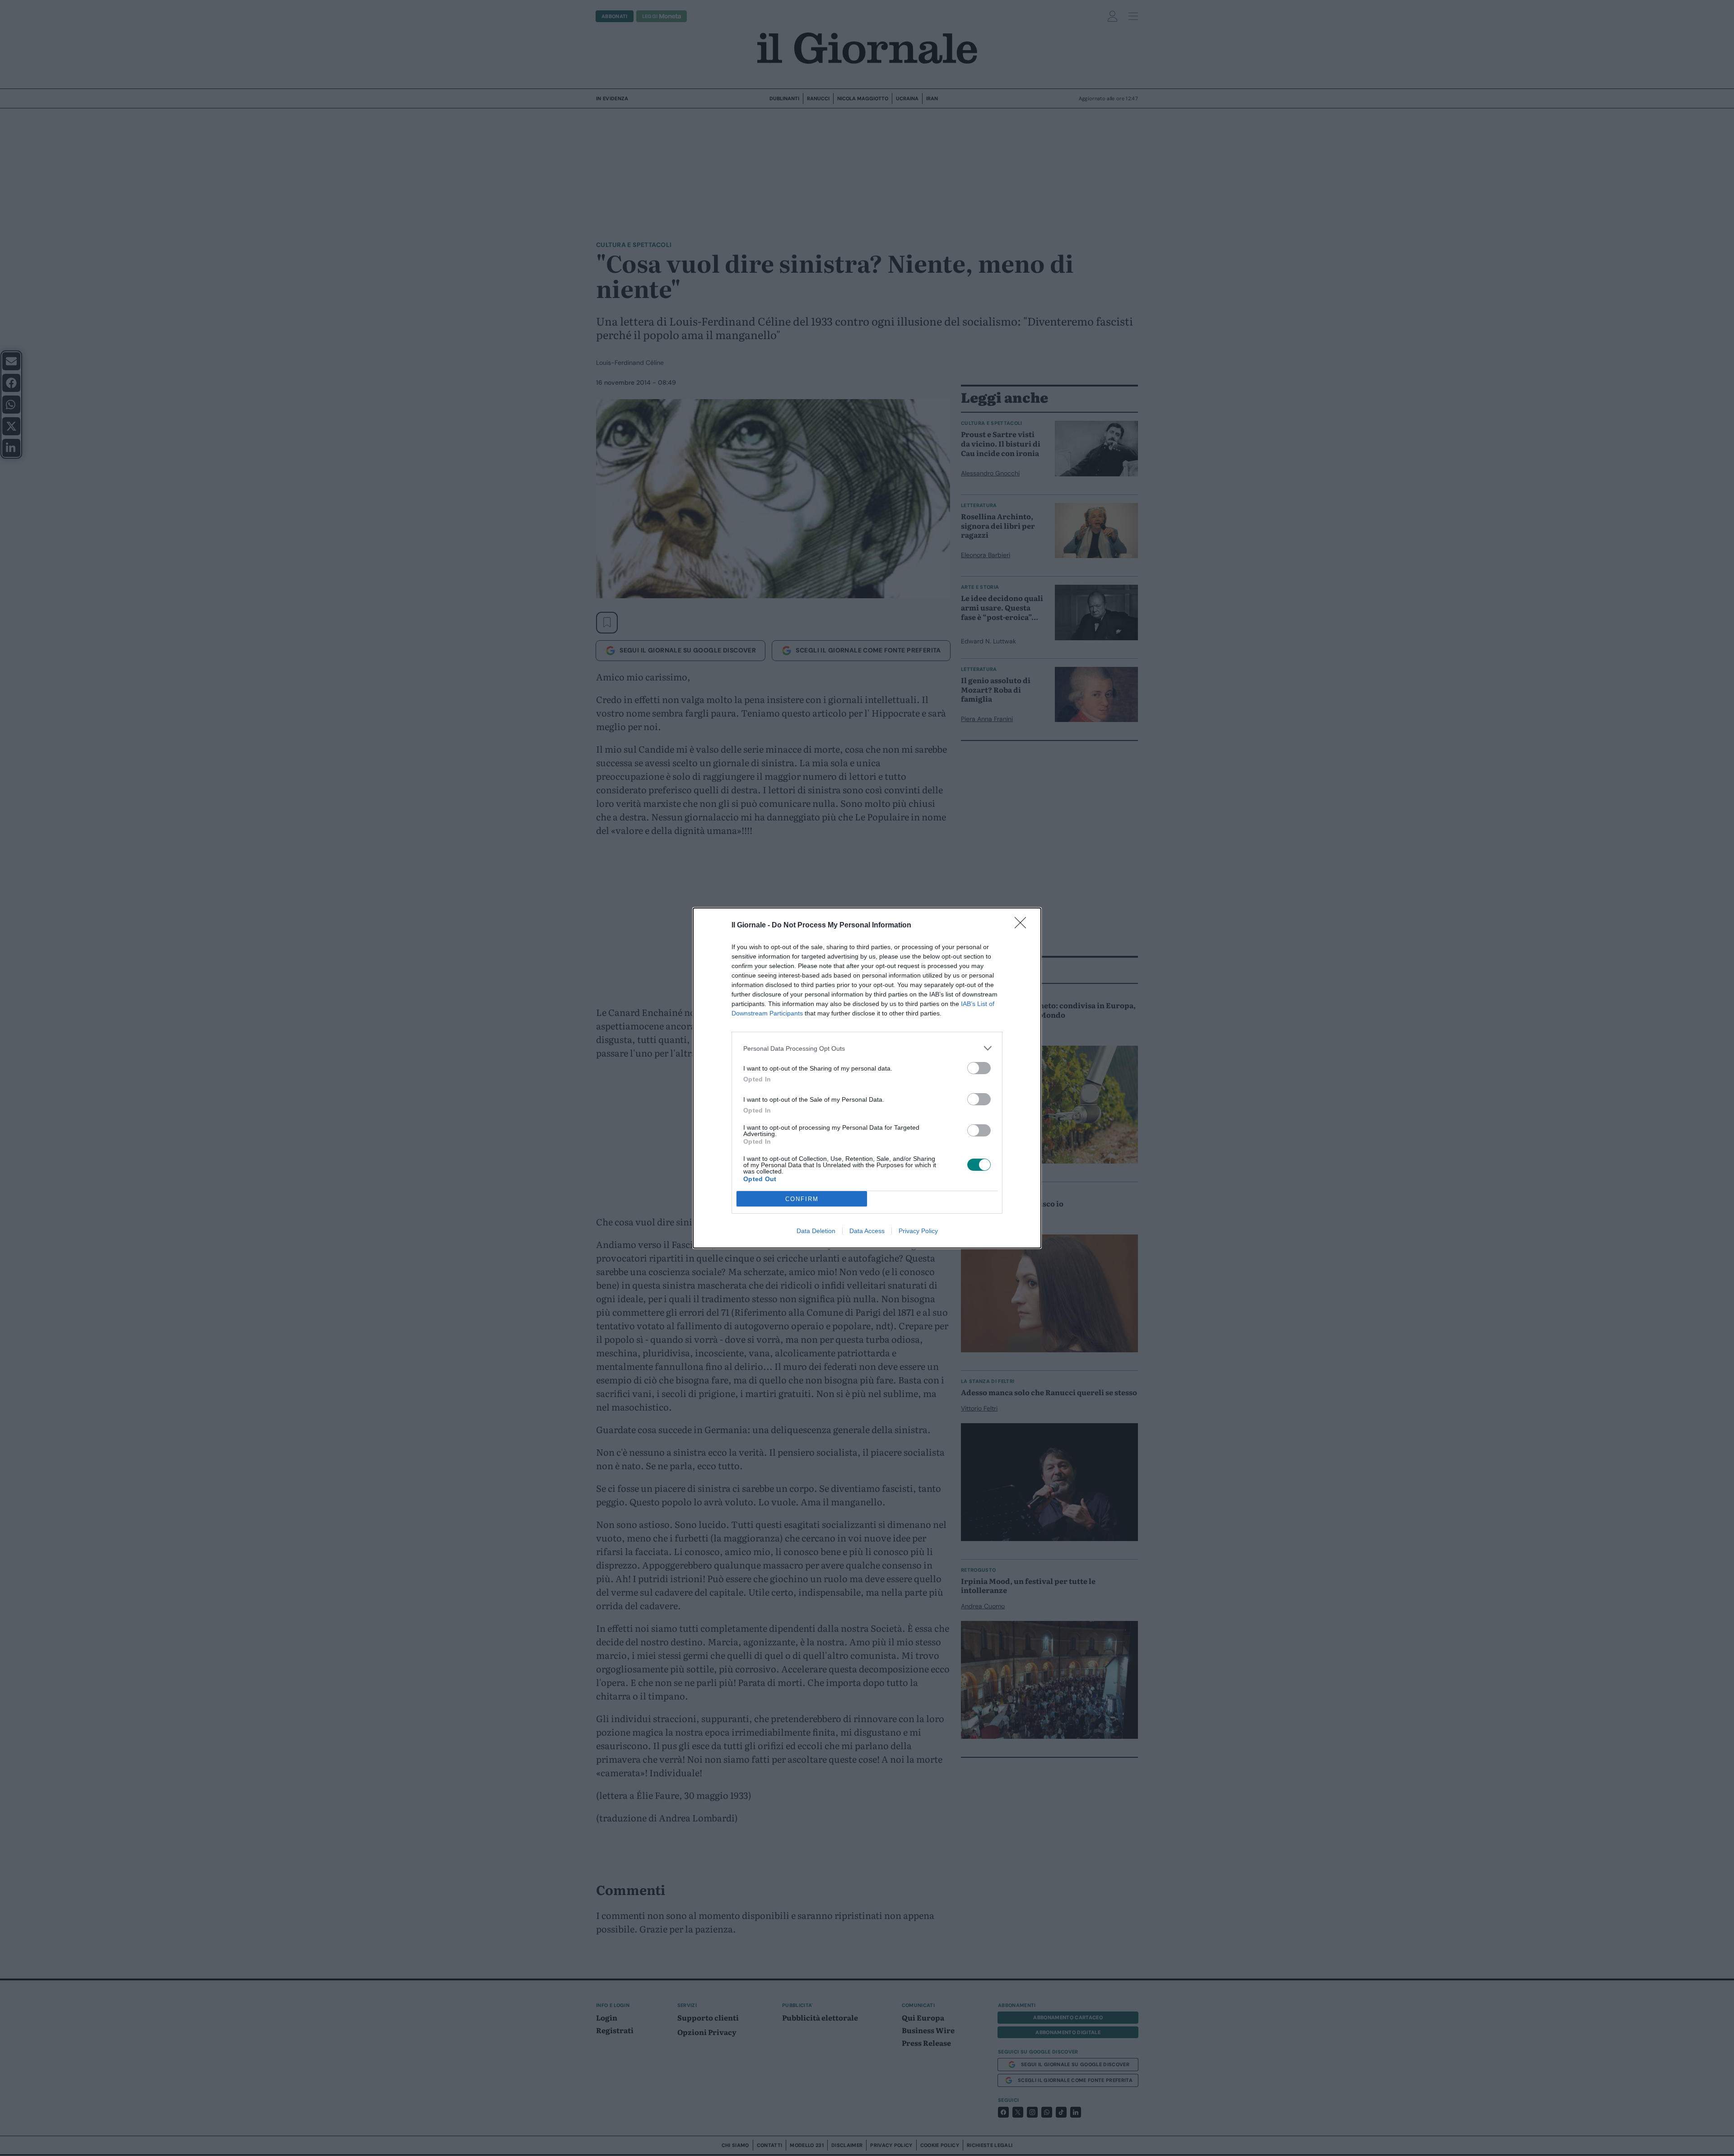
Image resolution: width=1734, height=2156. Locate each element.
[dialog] (867, 1078)
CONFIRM (802, 1199)
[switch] (979, 1068)
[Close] (1023, 926)
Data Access (867, 1231)
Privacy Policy (918, 1231)
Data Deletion (816, 1231)
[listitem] (867, 1048)
